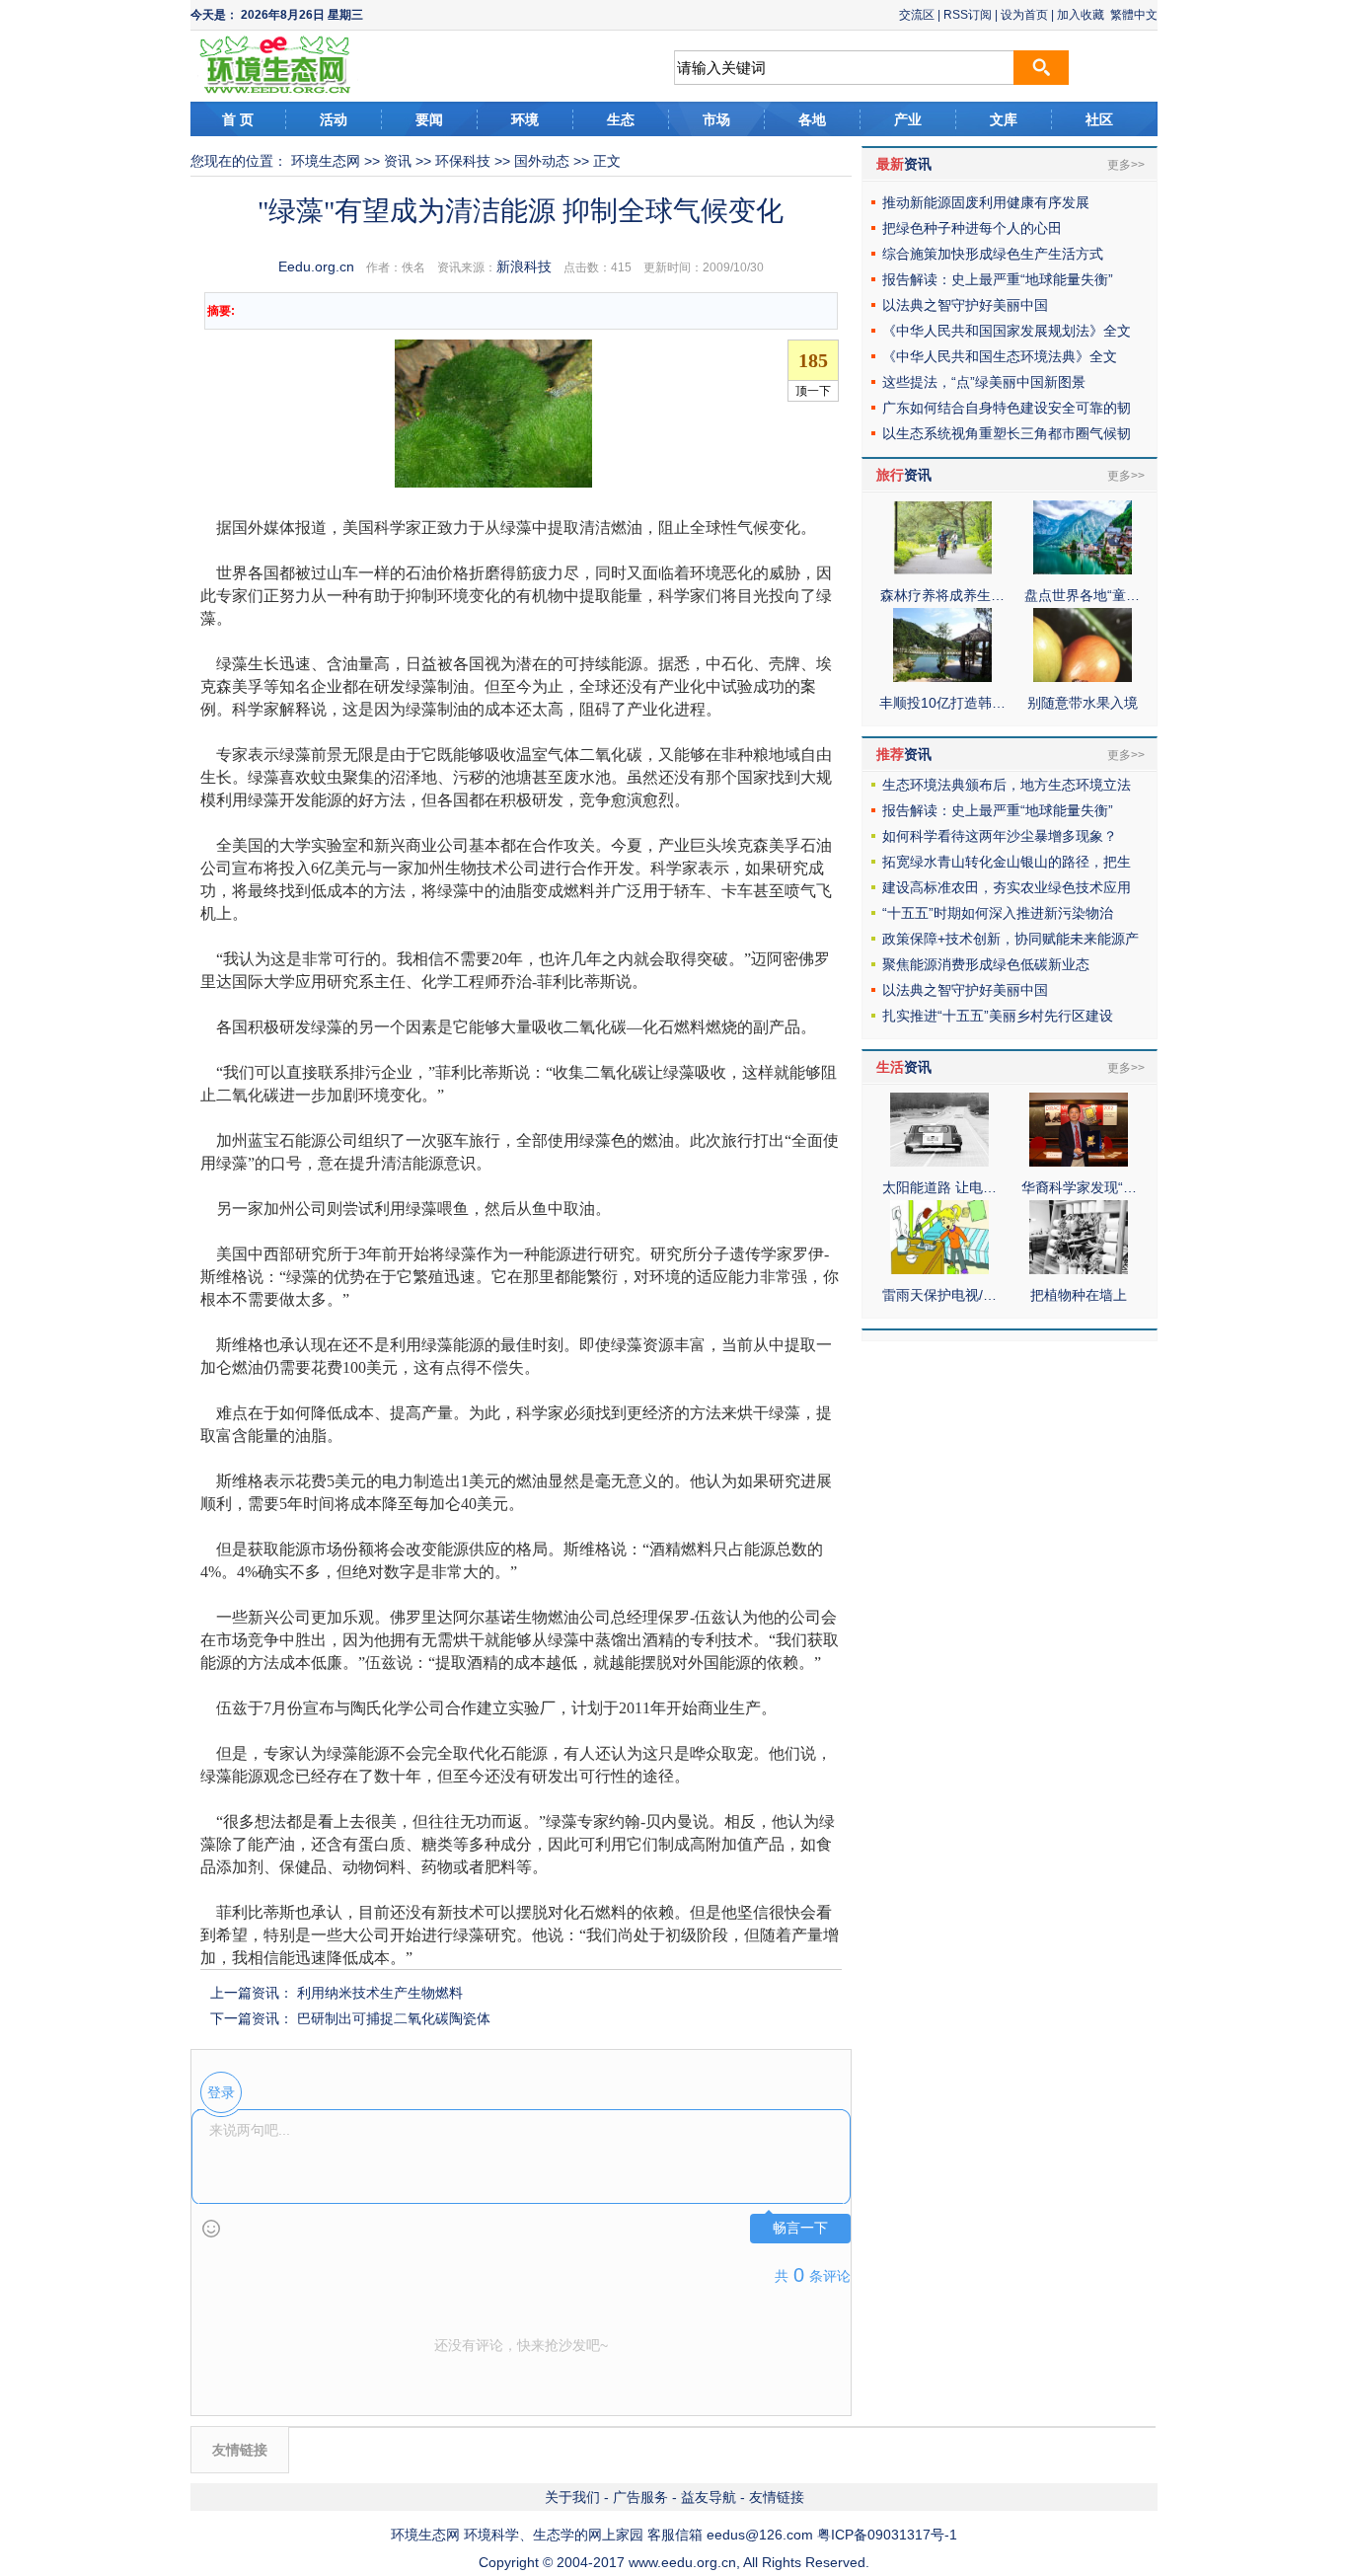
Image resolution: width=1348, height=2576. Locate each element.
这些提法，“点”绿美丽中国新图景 (984, 382)
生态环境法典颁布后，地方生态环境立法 (1007, 785)
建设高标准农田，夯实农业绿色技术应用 (1007, 887)
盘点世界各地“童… (1082, 595)
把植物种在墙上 (1079, 1295)
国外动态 (542, 161)
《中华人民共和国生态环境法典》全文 (1000, 356)
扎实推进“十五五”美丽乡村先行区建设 (998, 1016)
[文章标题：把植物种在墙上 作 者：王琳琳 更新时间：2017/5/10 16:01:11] (1079, 1269)
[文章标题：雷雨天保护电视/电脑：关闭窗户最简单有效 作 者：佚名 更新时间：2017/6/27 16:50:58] (939, 1269)
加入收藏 (1081, 15)
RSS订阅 (968, 15)
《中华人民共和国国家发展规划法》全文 (1007, 331)
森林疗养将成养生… (942, 595)
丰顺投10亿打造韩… (942, 703)
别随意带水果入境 (1083, 703)
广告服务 (640, 2497)
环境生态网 (326, 161)
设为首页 (1024, 15)
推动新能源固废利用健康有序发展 (986, 202)
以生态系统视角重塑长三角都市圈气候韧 (1007, 433)
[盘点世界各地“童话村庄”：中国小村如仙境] (1083, 569)
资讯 (398, 161)
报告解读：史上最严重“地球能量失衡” (998, 279)
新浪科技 (524, 266)
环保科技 (463, 161)
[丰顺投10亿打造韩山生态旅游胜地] (942, 677)
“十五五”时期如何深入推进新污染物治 (998, 913)
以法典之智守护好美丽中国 (965, 305)
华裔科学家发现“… (1079, 1187)
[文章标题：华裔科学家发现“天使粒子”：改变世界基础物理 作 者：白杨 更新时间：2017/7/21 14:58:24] (1079, 1162)
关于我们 (572, 2497)
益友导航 (709, 2497)
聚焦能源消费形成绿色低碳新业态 (986, 964)
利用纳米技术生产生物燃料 (380, 1993)
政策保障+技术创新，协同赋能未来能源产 (1011, 939)
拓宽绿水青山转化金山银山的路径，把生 (1007, 862)
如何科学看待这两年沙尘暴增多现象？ (1000, 836)
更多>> (1126, 165)
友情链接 (777, 2497)
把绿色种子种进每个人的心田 (972, 228)
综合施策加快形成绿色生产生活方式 (993, 254)
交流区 (917, 15)
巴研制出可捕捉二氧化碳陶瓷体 (394, 2018)
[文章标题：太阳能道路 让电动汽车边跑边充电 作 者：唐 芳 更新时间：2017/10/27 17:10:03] (939, 1162)
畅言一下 (800, 2228)
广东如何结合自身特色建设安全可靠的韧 (1007, 408)
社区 (1099, 119)
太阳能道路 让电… (939, 1187)
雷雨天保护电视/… (939, 1295)
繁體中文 (1134, 15)
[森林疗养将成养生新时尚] (942, 569)
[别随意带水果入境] (1083, 677)
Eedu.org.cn (316, 266)
